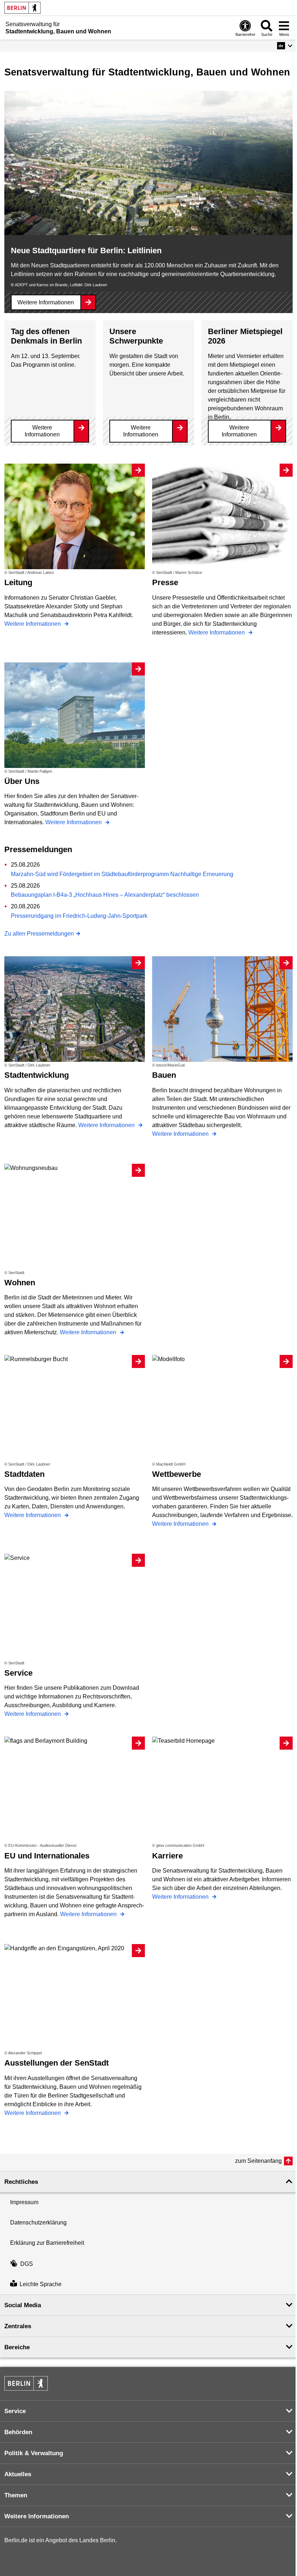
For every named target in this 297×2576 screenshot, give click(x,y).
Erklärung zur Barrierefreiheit (47, 2243)
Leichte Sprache (41, 2284)
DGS (27, 2264)
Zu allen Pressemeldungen (39, 934)
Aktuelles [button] (18, 2474)
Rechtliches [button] (21, 2182)
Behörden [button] (18, 2432)
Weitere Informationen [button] (37, 2516)
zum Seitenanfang (258, 2161)
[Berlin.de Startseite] (22, 8)
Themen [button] (16, 2495)
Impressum (24, 2202)
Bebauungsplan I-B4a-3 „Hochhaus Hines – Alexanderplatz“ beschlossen (105, 895)
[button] (285, 46)
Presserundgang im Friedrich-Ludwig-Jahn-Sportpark (79, 916)
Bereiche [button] (17, 2347)
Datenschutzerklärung (38, 2222)
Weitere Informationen (46, 302)
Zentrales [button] (18, 2326)
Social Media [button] (23, 2305)
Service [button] (15, 2411)
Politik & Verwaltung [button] (34, 2453)
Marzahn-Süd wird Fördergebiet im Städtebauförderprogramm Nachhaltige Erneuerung (122, 874)
